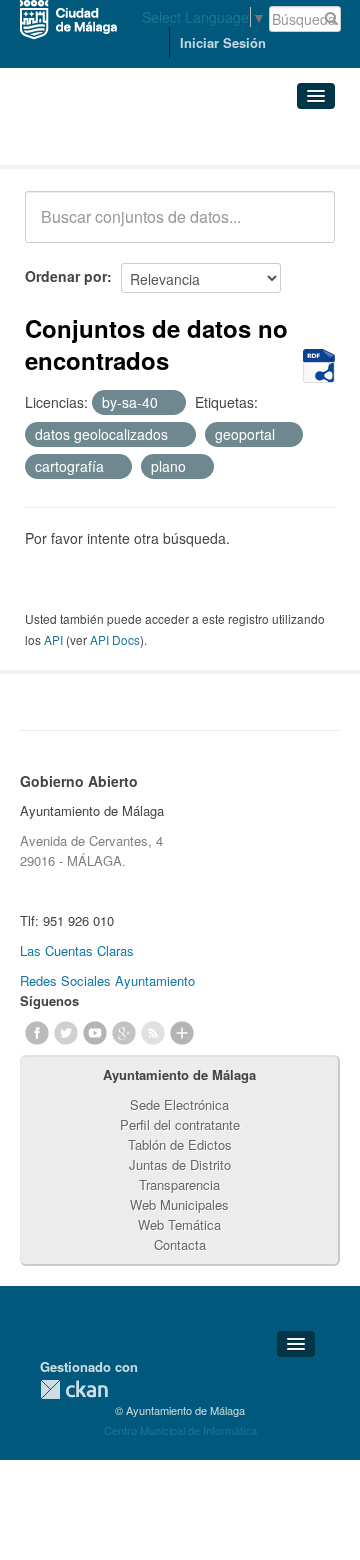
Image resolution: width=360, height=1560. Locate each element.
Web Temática (179, 1224)
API (53, 639)
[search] (306, 228)
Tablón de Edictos (180, 1144)
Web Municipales (179, 1204)
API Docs (115, 639)
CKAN (74, 1389)
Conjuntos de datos (113, 140)
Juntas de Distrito (180, 1164)
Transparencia (179, 1184)
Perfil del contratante (180, 1124)
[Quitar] (169, 403)
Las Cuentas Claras (77, 950)
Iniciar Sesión (223, 42)
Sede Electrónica (179, 1104)
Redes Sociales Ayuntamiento (107, 980)
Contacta (180, 1244)
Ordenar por (66, 276)
